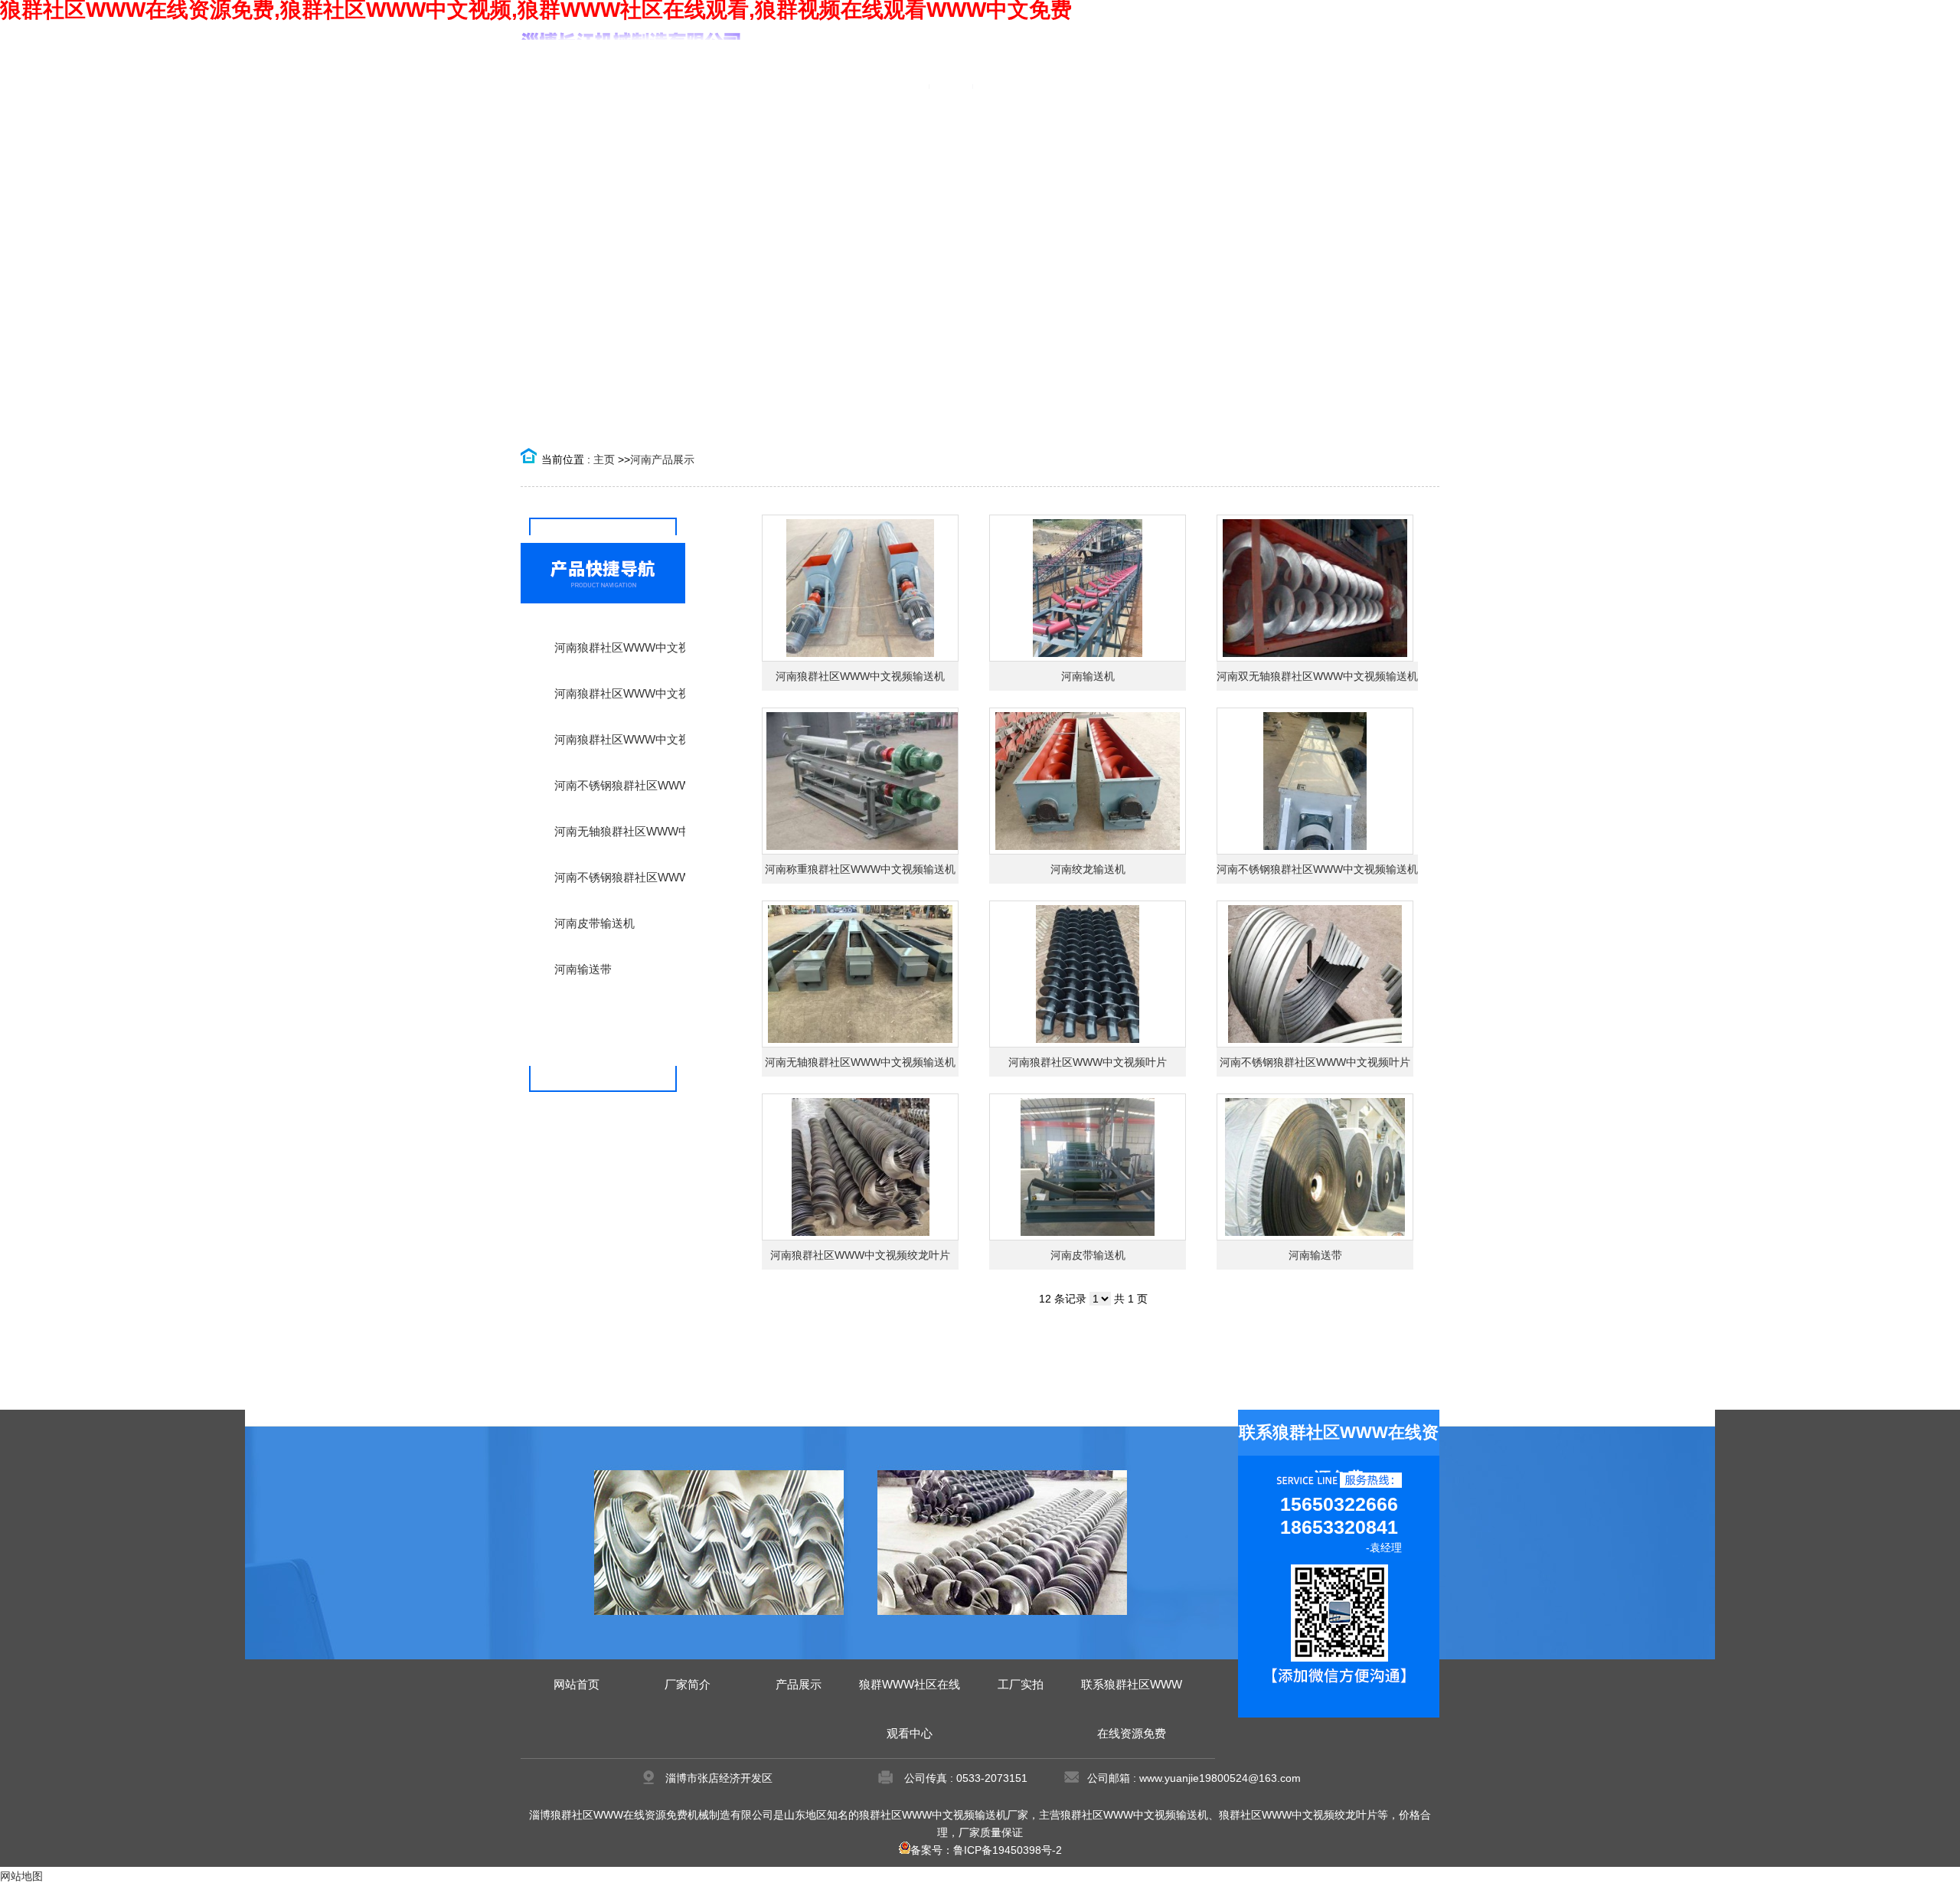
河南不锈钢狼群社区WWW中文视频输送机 (1317, 869)
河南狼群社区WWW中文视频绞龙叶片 (860, 1255)
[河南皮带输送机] (1088, 1167)
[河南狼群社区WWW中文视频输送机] (860, 588)
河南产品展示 (662, 459)
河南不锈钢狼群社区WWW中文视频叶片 (1315, 1062)
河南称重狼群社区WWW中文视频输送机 (860, 869)
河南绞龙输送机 (1088, 869)
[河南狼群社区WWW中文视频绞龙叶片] (860, 1167)
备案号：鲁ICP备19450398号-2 (986, 1850)
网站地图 (21, 1876)
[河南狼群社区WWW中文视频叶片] (1088, 974)
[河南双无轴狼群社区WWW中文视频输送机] (1315, 588)
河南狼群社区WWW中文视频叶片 (1088, 1062)
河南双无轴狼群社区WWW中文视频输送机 (1317, 676)
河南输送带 (1315, 1255)
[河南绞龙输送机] (1088, 781)
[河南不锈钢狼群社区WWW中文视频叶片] (1315, 974)
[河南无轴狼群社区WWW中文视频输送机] (860, 974)
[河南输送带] (1315, 1167)
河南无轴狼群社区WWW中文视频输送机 (860, 1062)
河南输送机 (1088, 676)
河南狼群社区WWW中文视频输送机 (860, 676)
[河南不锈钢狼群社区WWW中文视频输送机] (1315, 781)
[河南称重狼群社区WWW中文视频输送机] (860, 781)
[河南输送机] (1088, 588)
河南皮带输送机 (1088, 1255)
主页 (604, 459)
